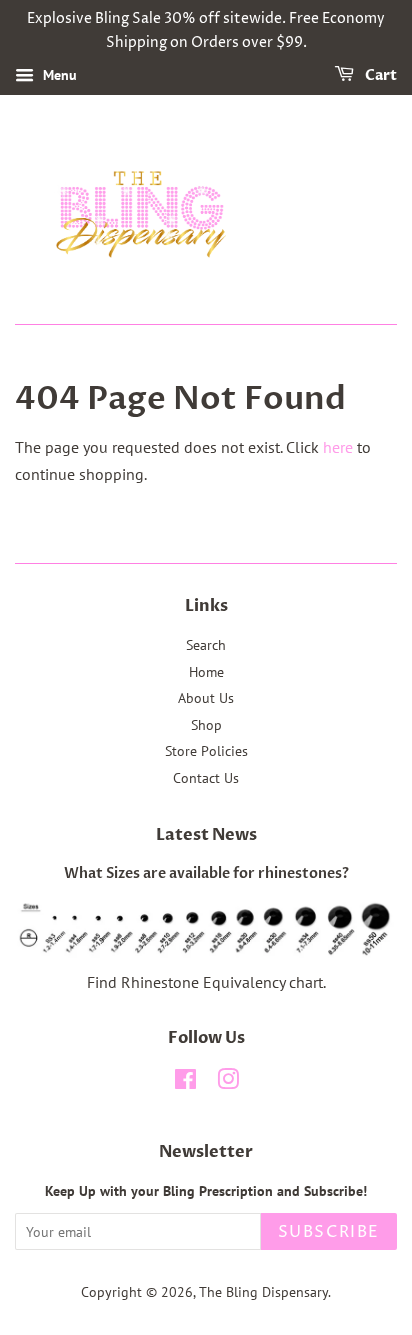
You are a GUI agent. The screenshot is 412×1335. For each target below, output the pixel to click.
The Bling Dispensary (263, 1292)
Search (206, 645)
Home (206, 672)
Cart (379, 75)
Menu (58, 75)
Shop (206, 725)
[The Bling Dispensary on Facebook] (185, 1083)
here (338, 447)
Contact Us (206, 778)
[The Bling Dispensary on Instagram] (228, 1083)
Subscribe (329, 1232)
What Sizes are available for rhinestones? (206, 874)
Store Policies (206, 751)
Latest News (206, 835)
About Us (206, 698)
